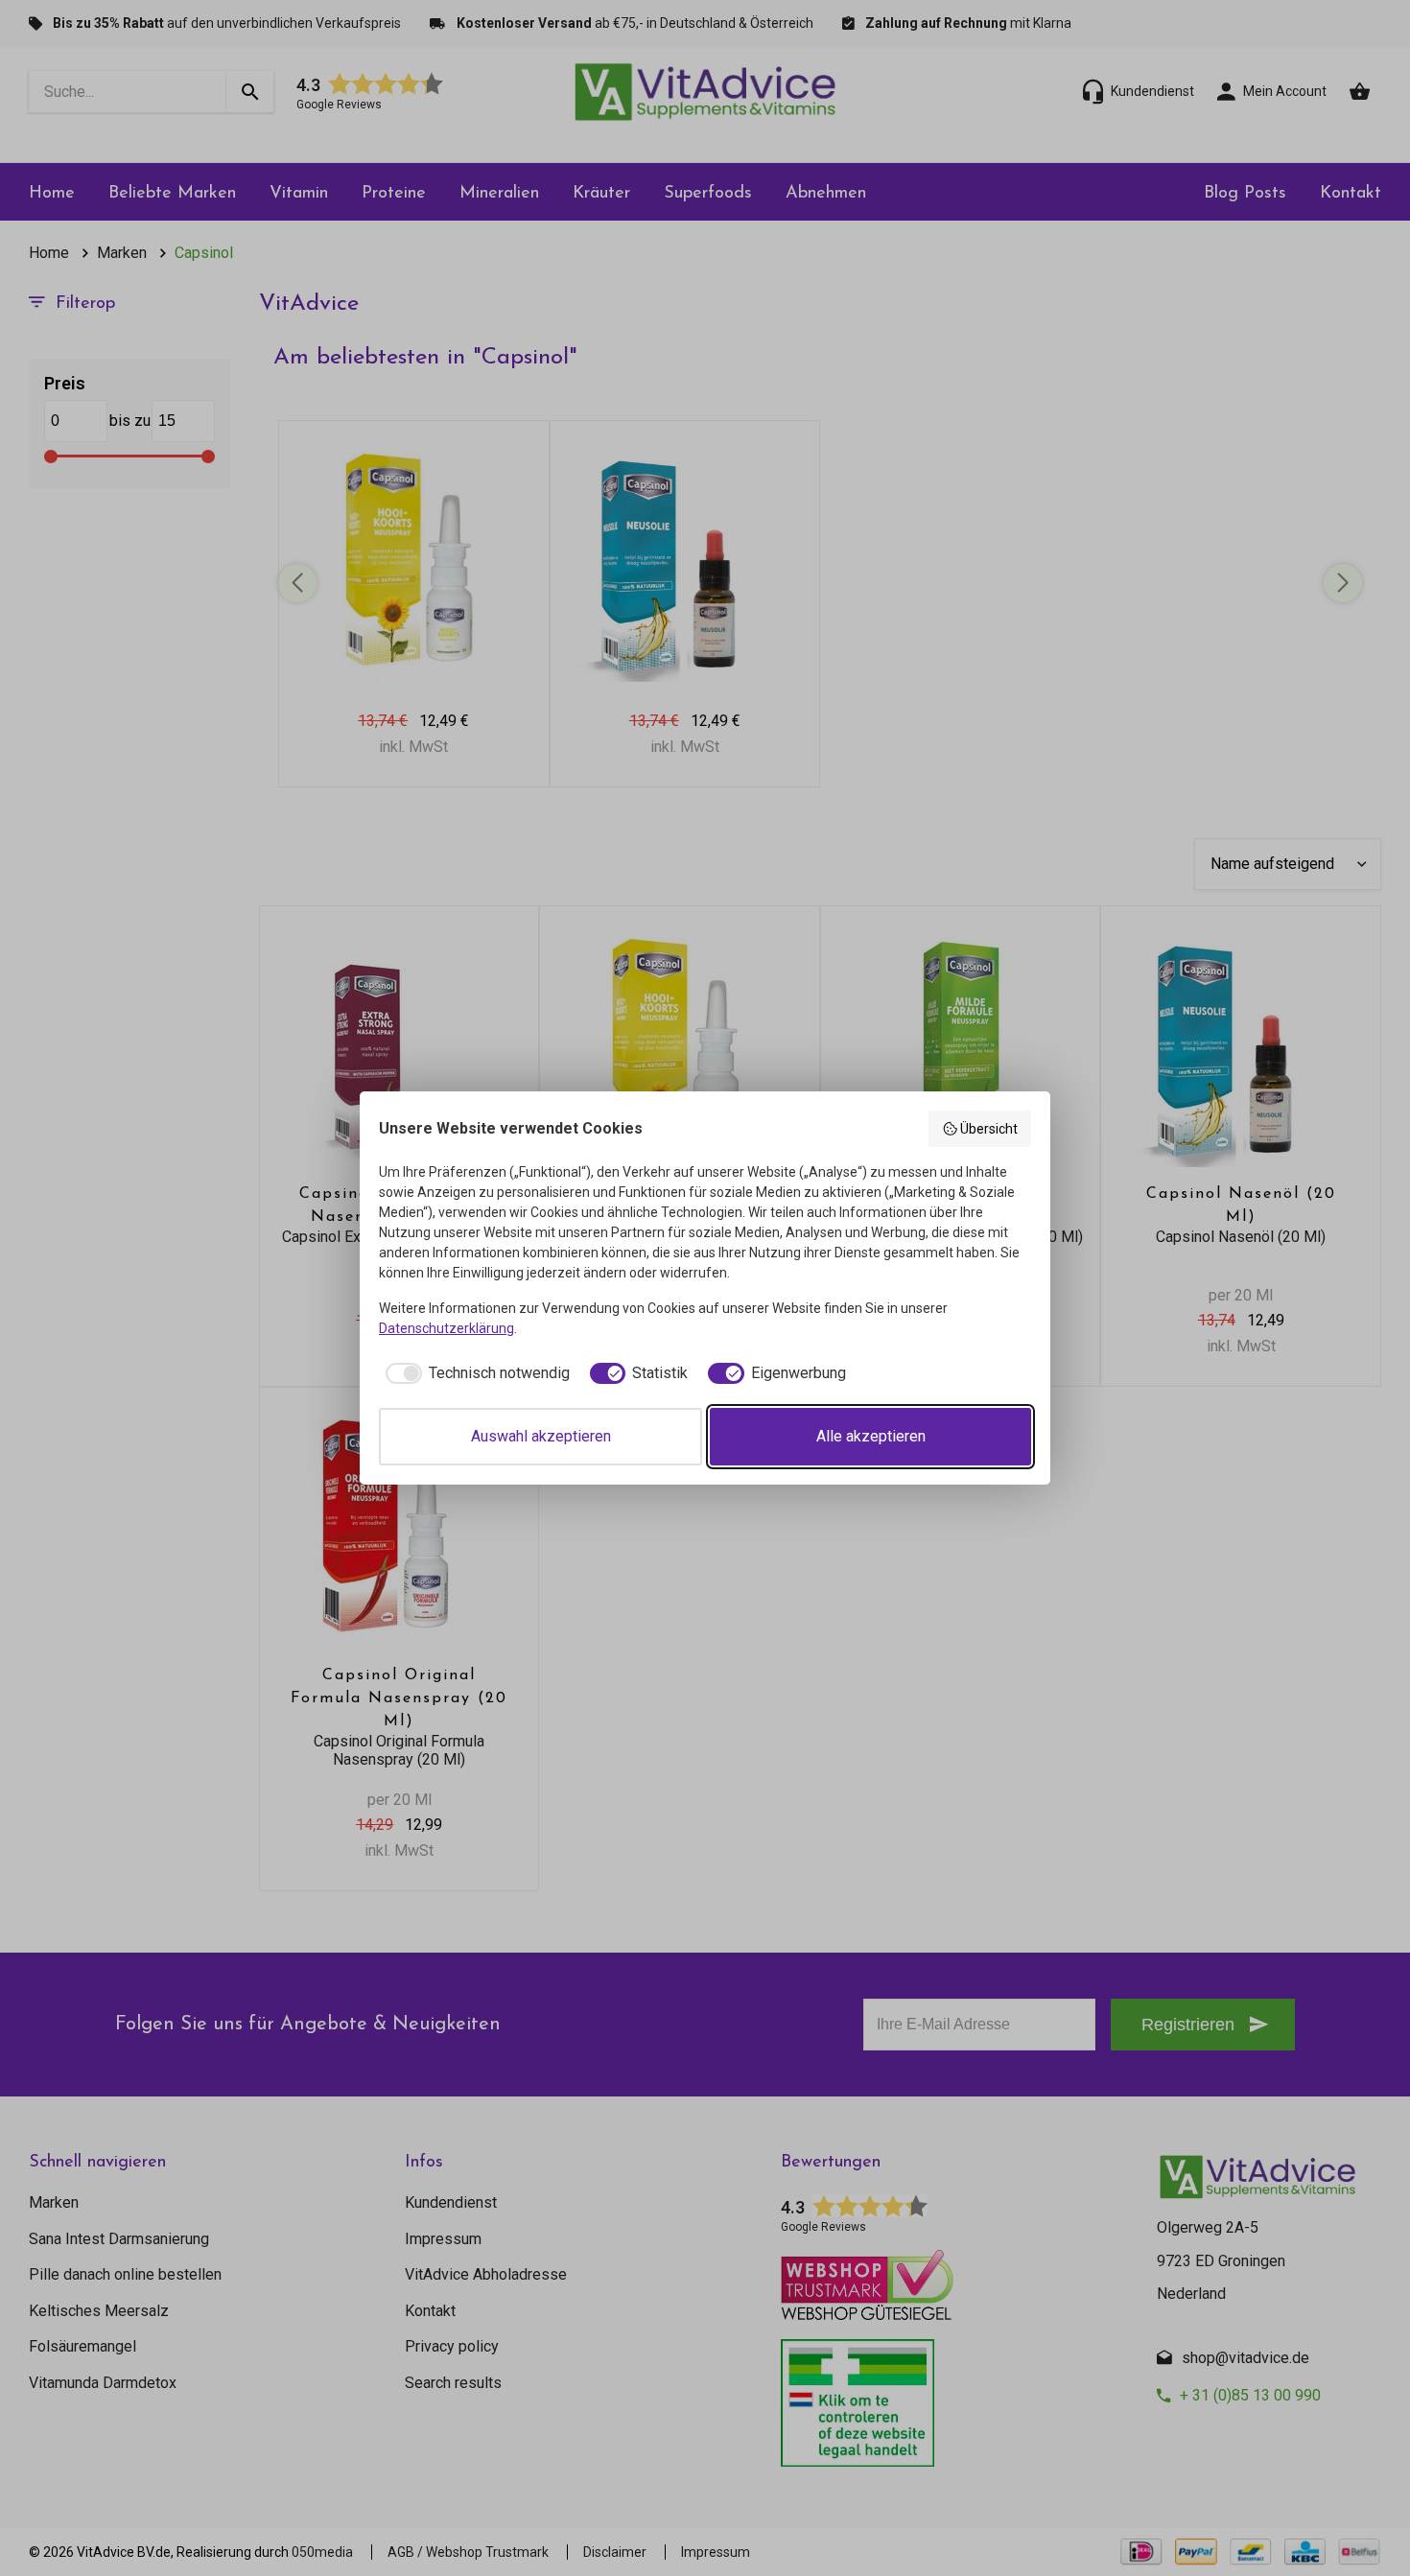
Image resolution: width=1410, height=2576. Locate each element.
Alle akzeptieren (871, 1436)
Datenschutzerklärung (446, 1328)
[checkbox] (474, 1373)
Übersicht (989, 1129)
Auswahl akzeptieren (541, 1436)
